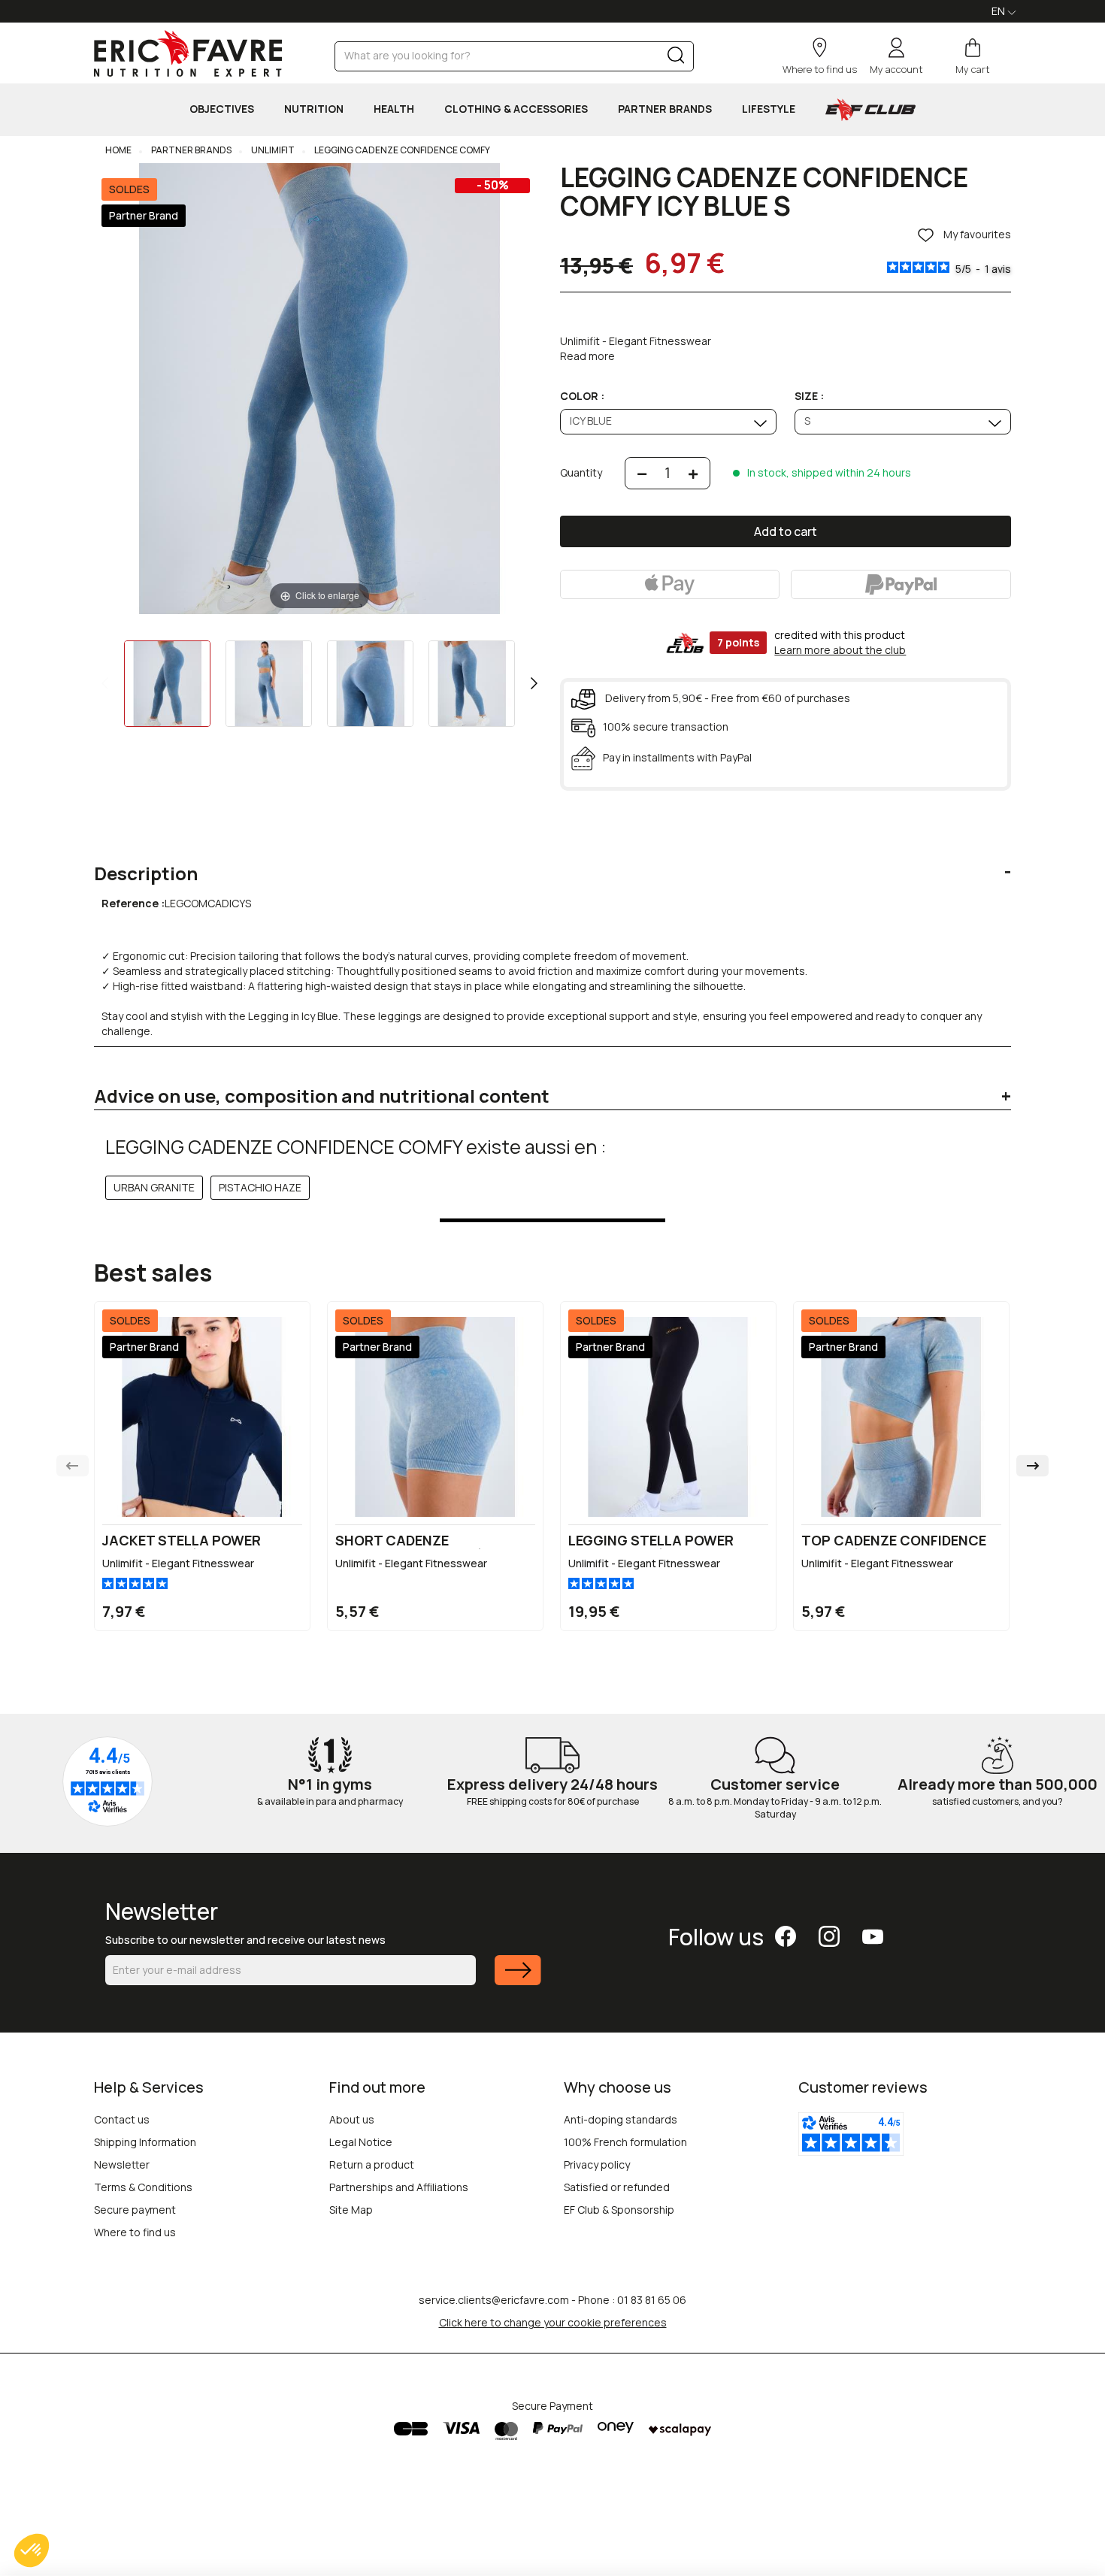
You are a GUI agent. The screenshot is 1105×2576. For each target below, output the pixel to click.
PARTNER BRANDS (665, 109)
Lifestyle (769, 109)
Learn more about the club (840, 650)
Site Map (351, 2210)
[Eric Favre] (188, 53)
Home (118, 150)
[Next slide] (1032, 1466)
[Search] (676, 58)
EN (999, 11)
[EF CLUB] (870, 110)
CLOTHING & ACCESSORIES (516, 109)
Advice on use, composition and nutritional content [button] (322, 1096)
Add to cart (786, 531)
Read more (587, 356)
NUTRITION (314, 109)
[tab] (552, 862)
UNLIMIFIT (272, 150)
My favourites (976, 235)
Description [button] (146, 873)
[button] (32, 2550)
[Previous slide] (73, 1466)
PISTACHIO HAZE (260, 1187)
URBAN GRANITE (154, 1187)
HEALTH (394, 109)
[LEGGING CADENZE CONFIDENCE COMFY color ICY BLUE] (167, 684)
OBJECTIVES (222, 109)
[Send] (518, 1980)
